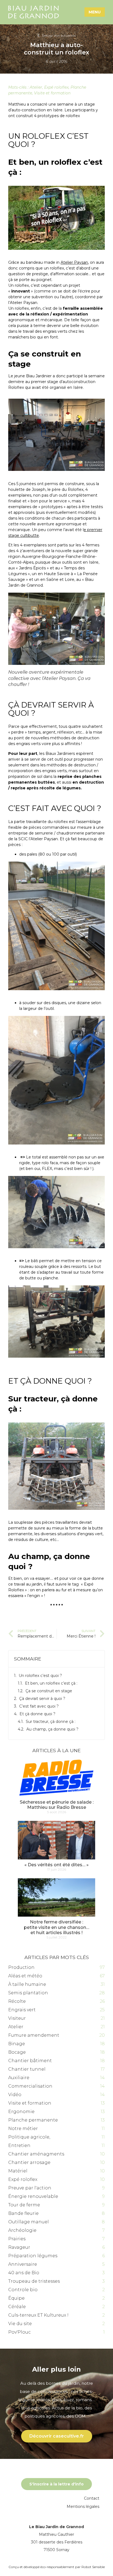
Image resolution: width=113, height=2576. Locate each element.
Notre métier (23, 2129)
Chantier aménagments (36, 2154)
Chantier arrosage (29, 2162)
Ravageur (19, 2247)
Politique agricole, (29, 2137)
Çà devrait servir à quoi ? (42, 1699)
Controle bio (23, 2290)
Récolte (17, 2001)
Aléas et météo (25, 1976)
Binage (17, 2044)
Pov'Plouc (19, 2332)
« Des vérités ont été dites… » (56, 1865)
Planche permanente (33, 2120)
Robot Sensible (93, 2567)
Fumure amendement (34, 2035)
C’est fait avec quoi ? (39, 1706)
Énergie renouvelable (33, 2196)
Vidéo (15, 2095)
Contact (92, 2498)
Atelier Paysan (74, 262)
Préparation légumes (33, 2256)
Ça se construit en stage (49, 1691)
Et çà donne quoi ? (37, 1714)
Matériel (18, 2171)
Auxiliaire (19, 2078)
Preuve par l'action (30, 2188)
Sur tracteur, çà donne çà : (51, 1722)
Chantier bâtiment (30, 2061)
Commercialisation (30, 2086)
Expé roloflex (56, 87)
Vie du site (20, 2324)
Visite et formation (52, 93)
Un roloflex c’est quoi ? (40, 1676)
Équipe (16, 2298)
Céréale (17, 2307)
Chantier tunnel (27, 2069)
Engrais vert (22, 2010)
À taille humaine (27, 1984)
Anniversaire (23, 2264)
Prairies (17, 2239)
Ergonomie (21, 2112)
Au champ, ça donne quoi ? (52, 1729)
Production (21, 1967)
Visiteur (17, 2018)
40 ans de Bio (24, 2273)
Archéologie (22, 2230)
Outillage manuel (29, 2222)
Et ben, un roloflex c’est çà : (51, 1683)
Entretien (19, 2145)
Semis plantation (28, 1993)
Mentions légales (83, 2507)
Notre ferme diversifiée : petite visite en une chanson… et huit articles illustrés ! (56, 1927)
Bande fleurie (23, 2213)
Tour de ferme (24, 2205)
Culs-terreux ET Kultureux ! (38, 2315)
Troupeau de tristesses (34, 2281)
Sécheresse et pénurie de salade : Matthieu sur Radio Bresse (57, 1805)
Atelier (36, 87)
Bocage (17, 2052)
